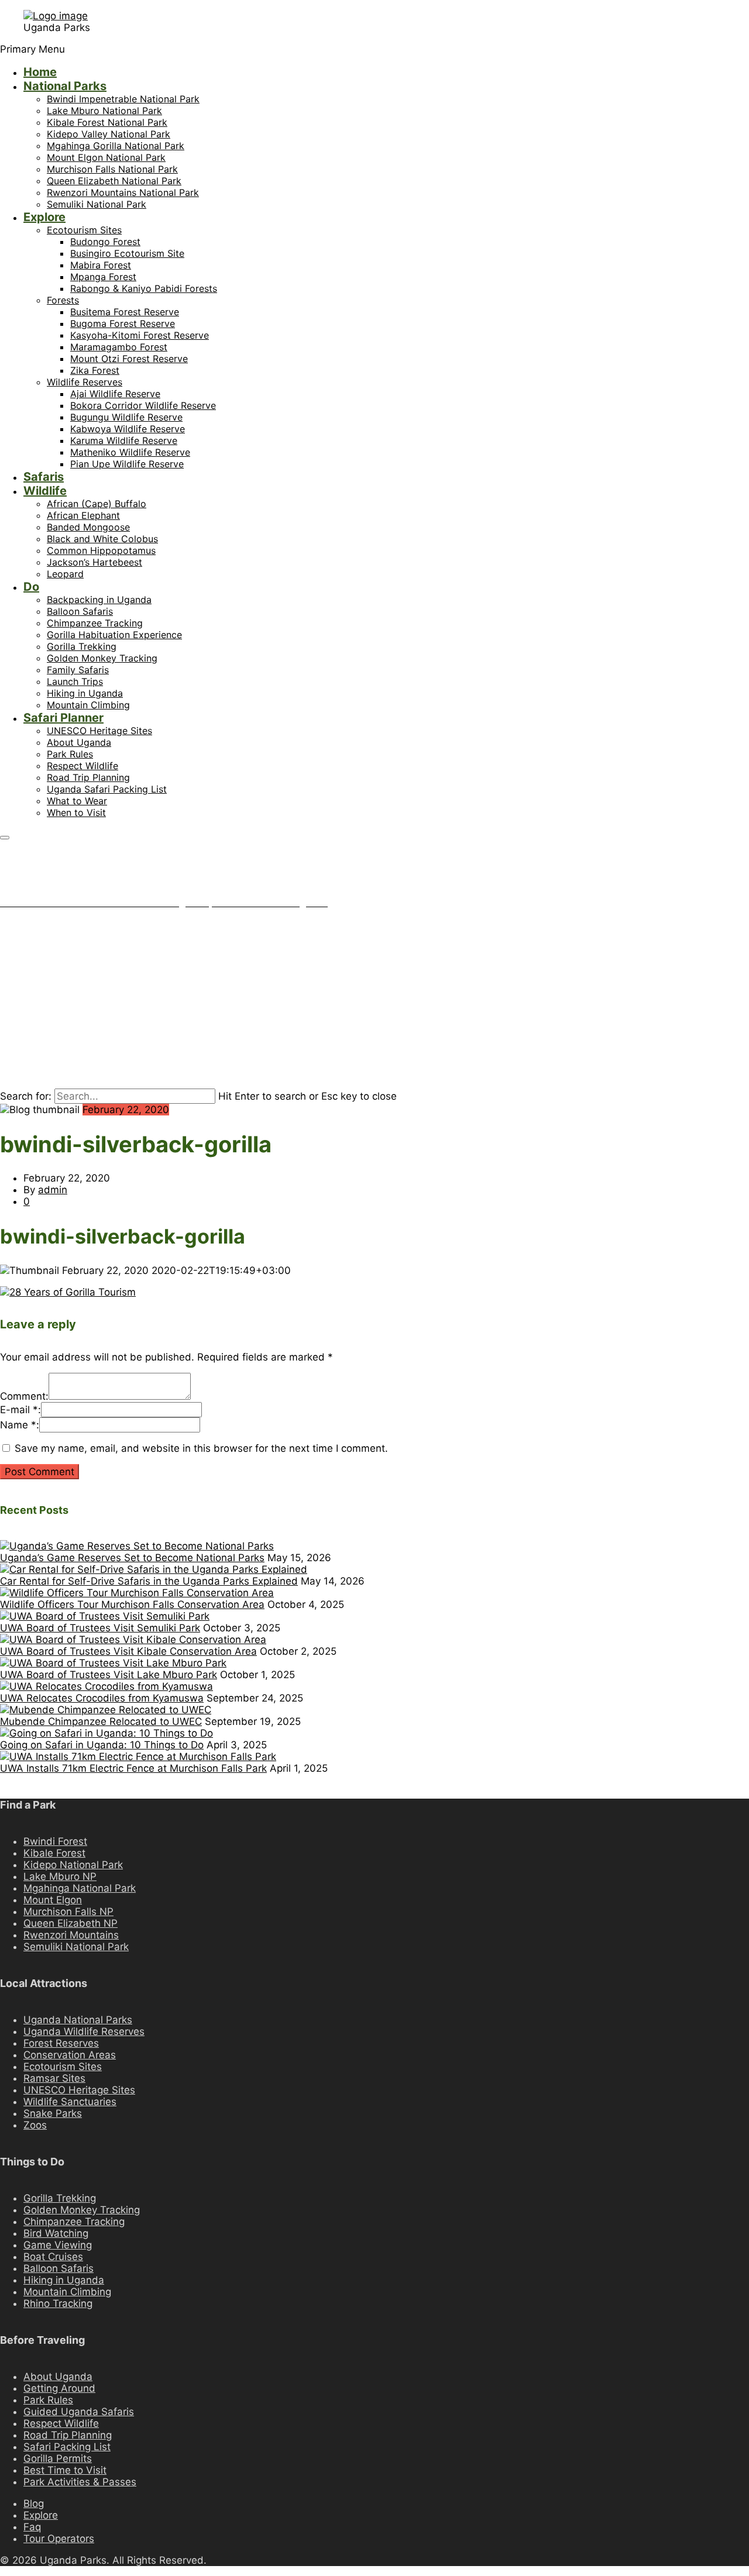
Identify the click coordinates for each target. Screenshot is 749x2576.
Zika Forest (95, 370)
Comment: (24, 1396)
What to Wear (77, 801)
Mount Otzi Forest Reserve (129, 359)
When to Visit (76, 812)
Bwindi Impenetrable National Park (123, 99)
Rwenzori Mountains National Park (123, 192)
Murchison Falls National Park (112, 169)
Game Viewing (58, 2245)
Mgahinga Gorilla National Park (116, 146)
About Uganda (79, 742)
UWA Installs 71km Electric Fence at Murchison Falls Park (133, 1768)
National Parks (65, 86)
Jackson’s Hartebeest (95, 562)
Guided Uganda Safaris (79, 2412)
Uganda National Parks (78, 2020)
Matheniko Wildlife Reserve (130, 452)
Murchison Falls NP (68, 1912)
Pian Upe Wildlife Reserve (127, 464)
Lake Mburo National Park (104, 111)
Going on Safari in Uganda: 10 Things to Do (102, 1745)
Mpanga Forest (103, 277)
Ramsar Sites (54, 2078)
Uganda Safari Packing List (107, 789)
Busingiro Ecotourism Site (127, 253)
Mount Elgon (53, 1900)
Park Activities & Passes (80, 2482)
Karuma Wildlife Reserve (124, 440)
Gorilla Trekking (82, 646)
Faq (32, 2527)
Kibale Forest (54, 1853)
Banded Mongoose (88, 527)
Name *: (20, 1425)
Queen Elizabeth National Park (114, 181)
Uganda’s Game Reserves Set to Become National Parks (132, 1558)
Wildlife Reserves (85, 382)
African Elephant (83, 515)
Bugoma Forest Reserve (123, 323)
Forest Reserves (61, 2043)
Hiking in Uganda (85, 693)
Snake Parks (53, 2113)
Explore (44, 217)
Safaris (44, 477)
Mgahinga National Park (80, 1888)
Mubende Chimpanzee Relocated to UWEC (101, 1721)
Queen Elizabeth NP (71, 1923)
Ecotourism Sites (84, 230)
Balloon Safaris (80, 611)
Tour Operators (59, 2539)
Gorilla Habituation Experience (114, 635)
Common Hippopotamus (101, 550)
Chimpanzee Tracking (95, 623)
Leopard (65, 574)
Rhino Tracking (58, 2303)
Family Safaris (78, 670)
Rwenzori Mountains (71, 1935)
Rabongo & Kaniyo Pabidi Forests (144, 288)
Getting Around (59, 2388)
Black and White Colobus (102, 539)
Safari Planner (63, 718)
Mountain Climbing (88, 705)
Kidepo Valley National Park (109, 134)
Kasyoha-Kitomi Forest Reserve (140, 335)
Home (40, 72)
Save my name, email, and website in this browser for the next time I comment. (201, 1448)
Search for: (26, 1096)
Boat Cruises (53, 2257)
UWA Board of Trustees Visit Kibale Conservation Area (128, 1651)
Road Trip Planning (88, 777)
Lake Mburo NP (60, 1876)
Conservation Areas (70, 2055)
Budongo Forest (105, 242)
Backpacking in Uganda (99, 600)
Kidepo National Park (73, 1865)
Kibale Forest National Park (107, 122)
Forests (63, 300)
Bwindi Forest (55, 1841)
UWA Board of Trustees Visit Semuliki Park (100, 1628)
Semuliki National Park (97, 204)
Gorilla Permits (58, 2458)
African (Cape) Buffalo (97, 504)
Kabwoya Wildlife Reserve (128, 429)
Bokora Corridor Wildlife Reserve (143, 405)
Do (31, 587)
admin (53, 1190)
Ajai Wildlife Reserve (115, 394)
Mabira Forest (101, 265)
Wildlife (45, 491)
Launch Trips (75, 681)
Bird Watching (56, 2233)
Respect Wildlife (83, 766)
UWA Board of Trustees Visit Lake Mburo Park (109, 1675)
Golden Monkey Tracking (102, 658)
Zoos (35, 2125)
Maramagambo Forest (119, 347)
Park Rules (70, 754)
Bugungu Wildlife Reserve (126, 417)
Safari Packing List (67, 2447)
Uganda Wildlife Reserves (84, 2031)
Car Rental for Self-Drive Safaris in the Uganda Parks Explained (149, 1581)
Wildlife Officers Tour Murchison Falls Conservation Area (132, 1604)
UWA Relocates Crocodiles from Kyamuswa (102, 1698)
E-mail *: (20, 1410)
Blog (34, 2503)
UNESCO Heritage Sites (99, 731)
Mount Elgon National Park (106, 157)
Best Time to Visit (65, 2470)
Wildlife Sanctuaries (70, 2102)
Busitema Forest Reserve (125, 312)
